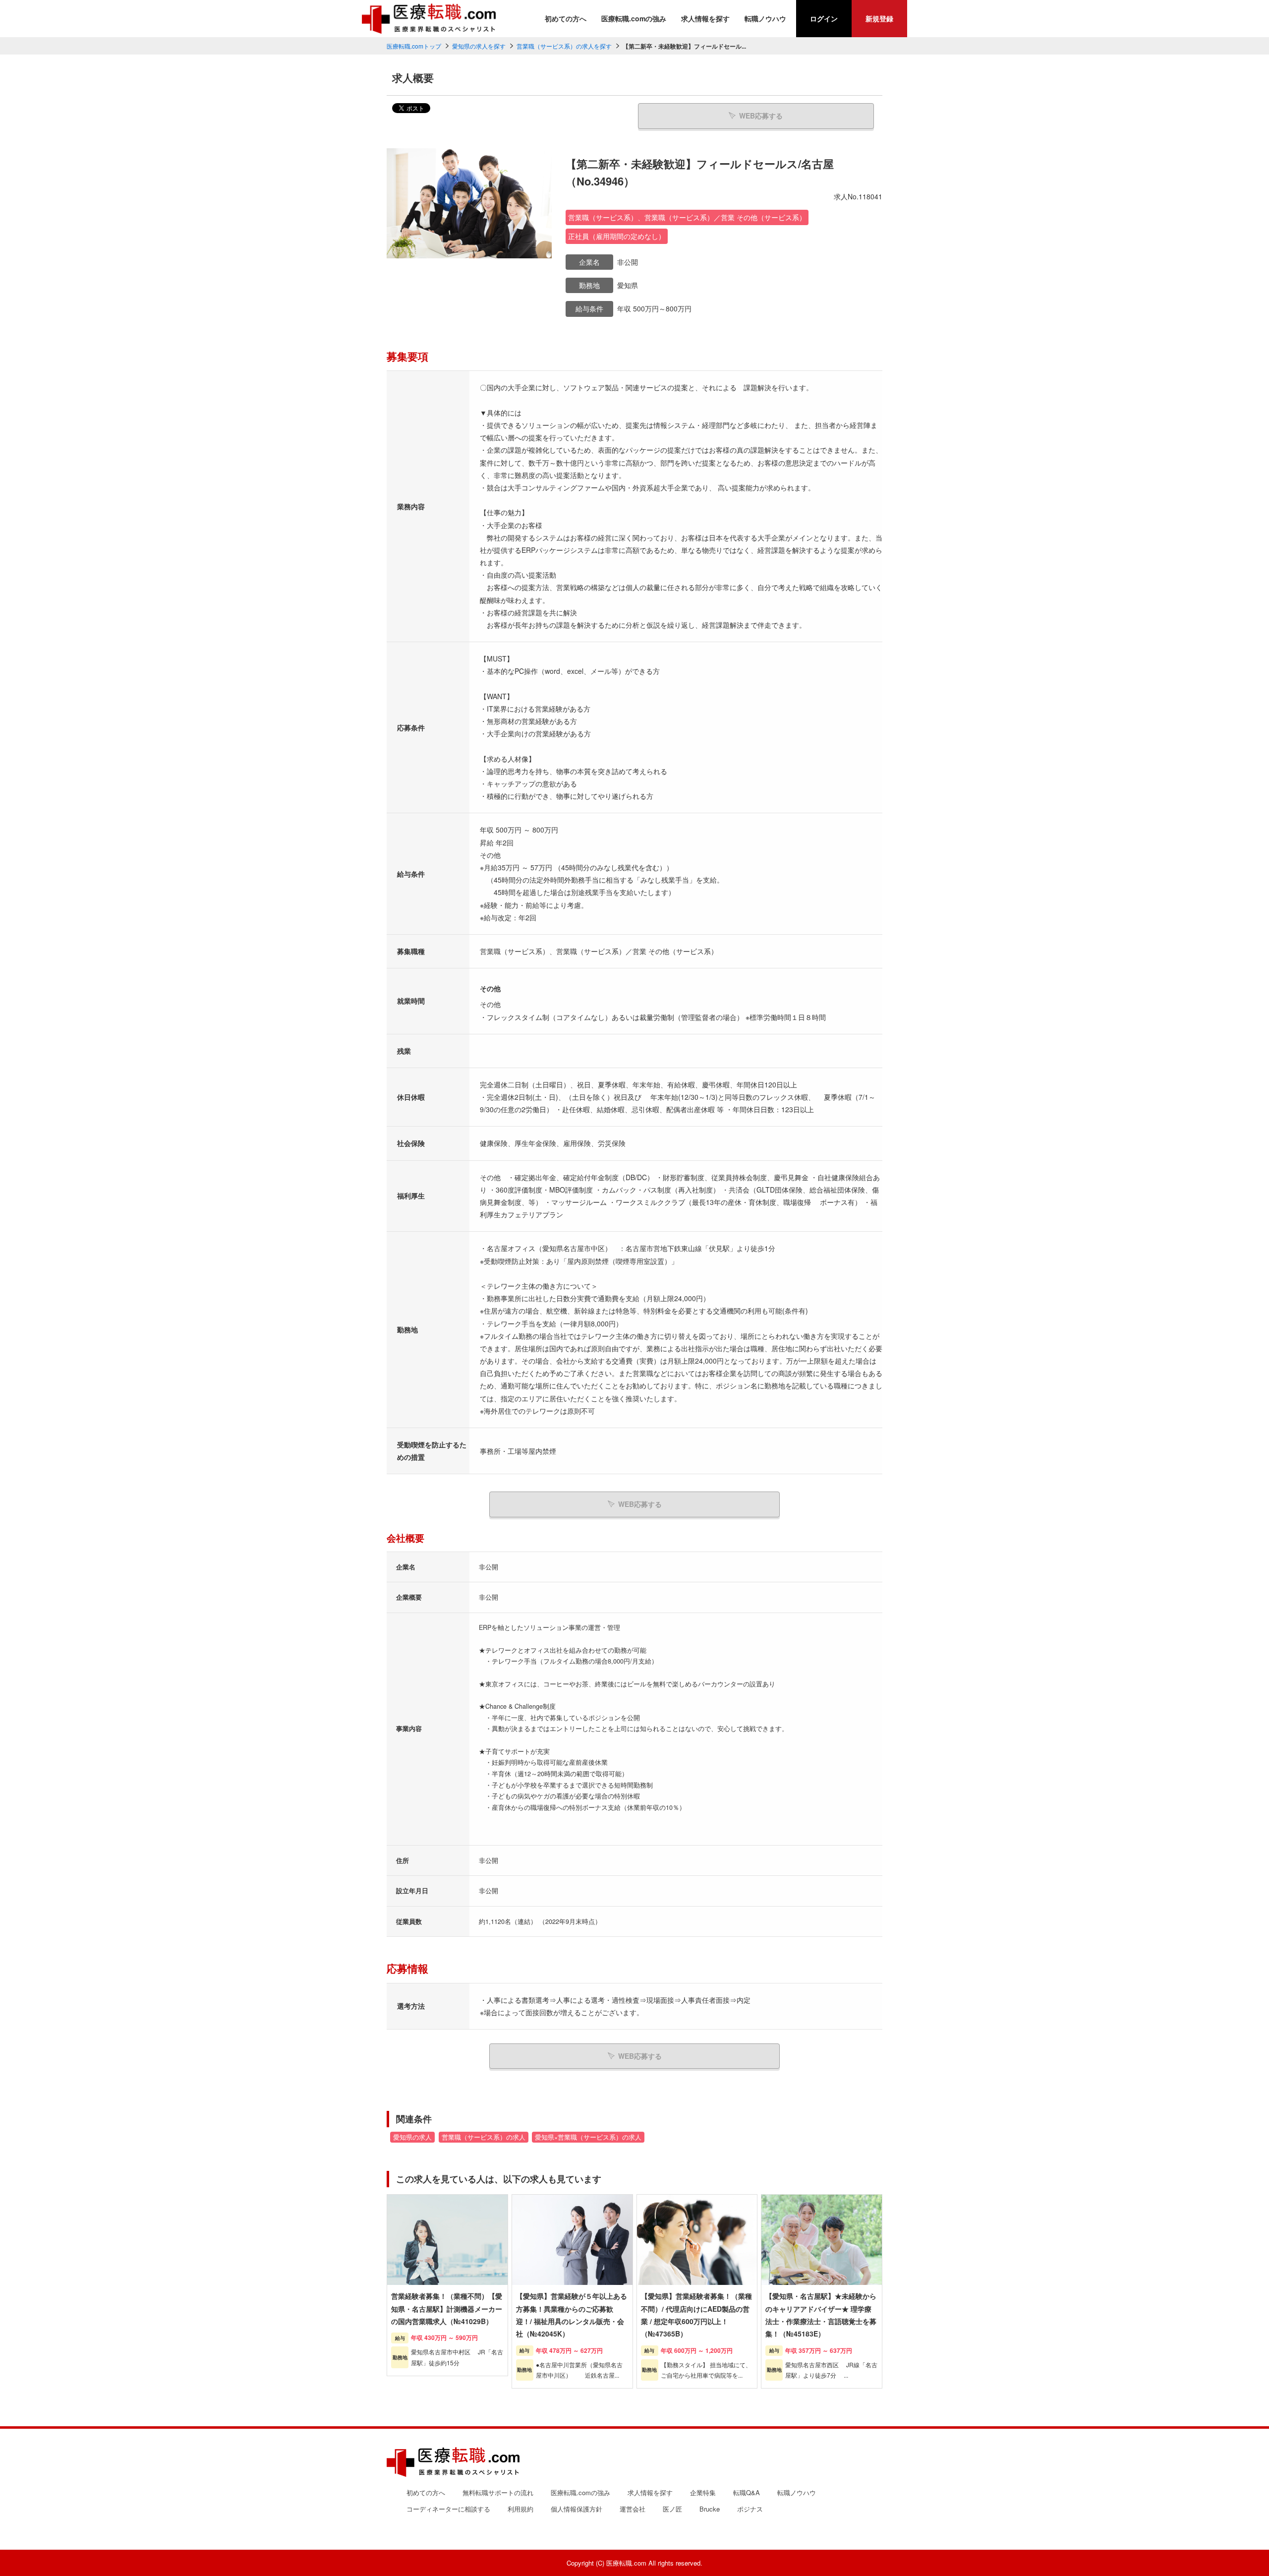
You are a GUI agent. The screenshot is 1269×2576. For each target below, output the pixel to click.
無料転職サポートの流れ (498, 2492)
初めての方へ (566, 18)
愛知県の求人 (412, 2137)
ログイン (824, 18)
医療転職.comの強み (634, 18)
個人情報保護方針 (577, 2509)
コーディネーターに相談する (448, 2509)
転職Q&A (747, 2492)
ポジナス (750, 2509)
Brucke (710, 2509)
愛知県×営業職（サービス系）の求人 (588, 2137)
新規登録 (879, 18)
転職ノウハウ (765, 18)
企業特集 (703, 2492)
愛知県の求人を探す (479, 46)
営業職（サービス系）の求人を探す (564, 46)
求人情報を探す (705, 18)
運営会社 (633, 2509)
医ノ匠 (672, 2509)
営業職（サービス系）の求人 (484, 2137)
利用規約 (520, 2509)
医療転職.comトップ (414, 46)
